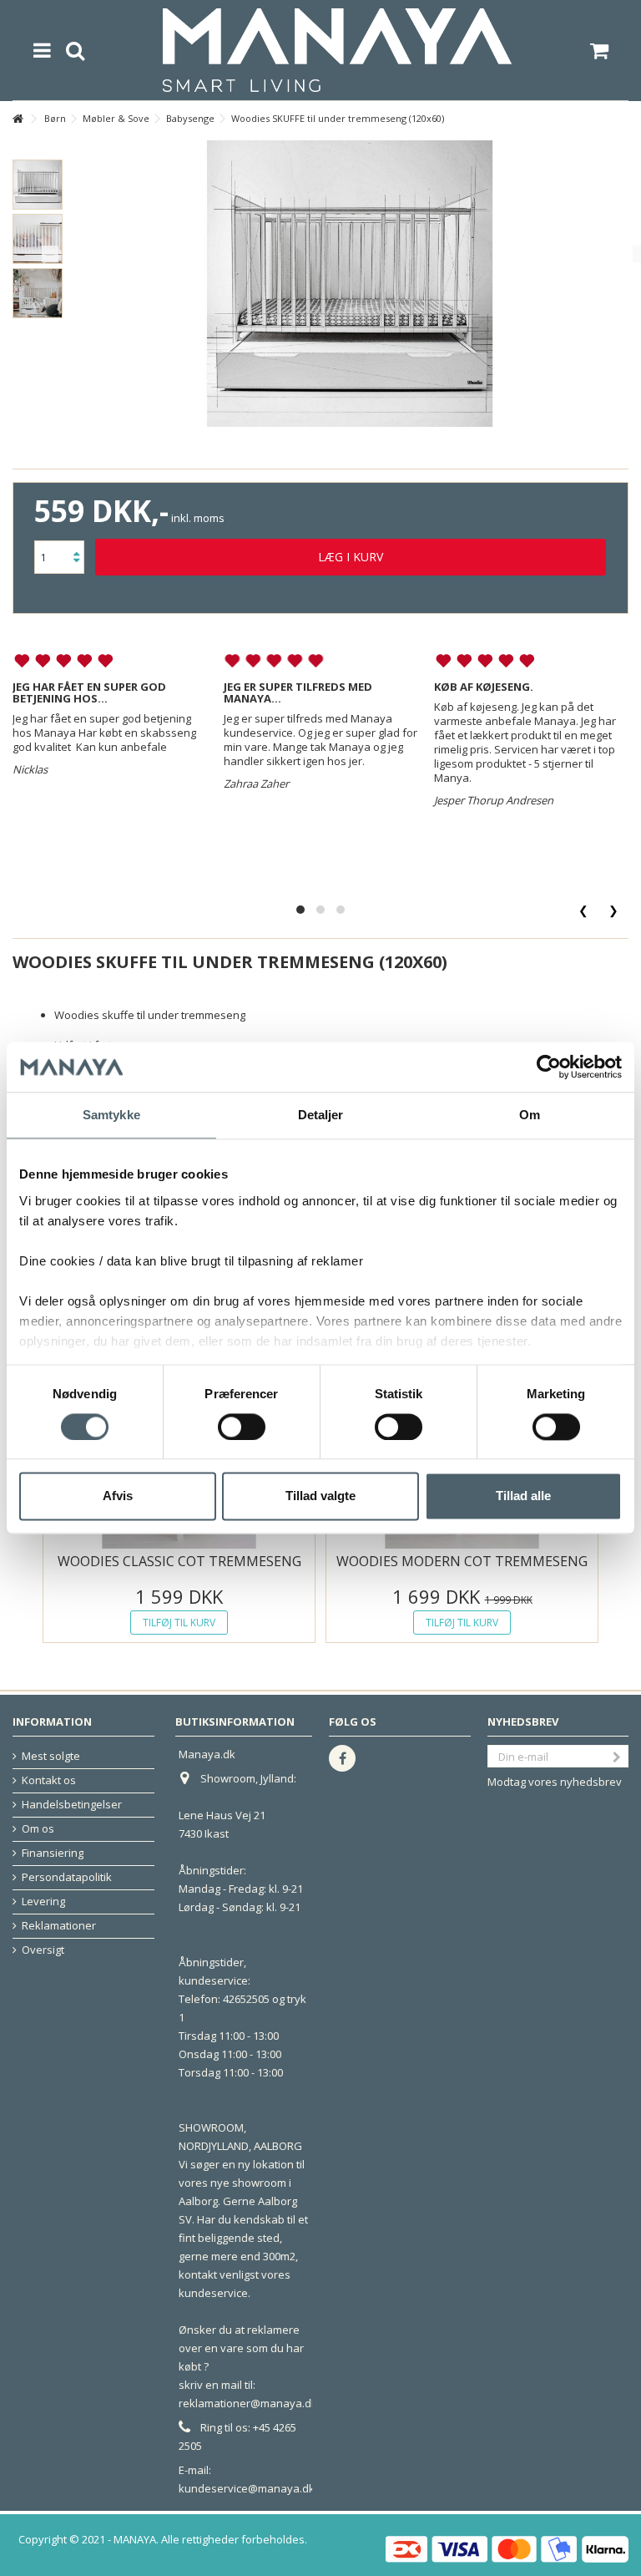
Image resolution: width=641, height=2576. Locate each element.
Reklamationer (59, 1926)
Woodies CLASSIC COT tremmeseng (179, 1561)
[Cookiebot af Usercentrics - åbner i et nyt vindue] (549, 1067)
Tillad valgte (320, 1496)
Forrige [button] (50, 254)
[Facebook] (342, 1758)
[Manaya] (337, 50)
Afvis (118, 1496)
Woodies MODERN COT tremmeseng (462, 1561)
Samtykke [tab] (111, 1115)
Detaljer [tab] (321, 1115)
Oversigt (43, 1950)
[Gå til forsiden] (18, 119)
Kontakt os (49, 1780)
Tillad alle (523, 1496)
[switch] (242, 1427)
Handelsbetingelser (72, 1805)
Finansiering (53, 1853)
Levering (43, 1902)
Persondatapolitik (67, 1877)
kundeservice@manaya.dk (247, 2488)
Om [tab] (530, 1115)
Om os (38, 1829)
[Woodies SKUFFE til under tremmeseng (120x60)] (38, 185)
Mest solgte (51, 1756)
